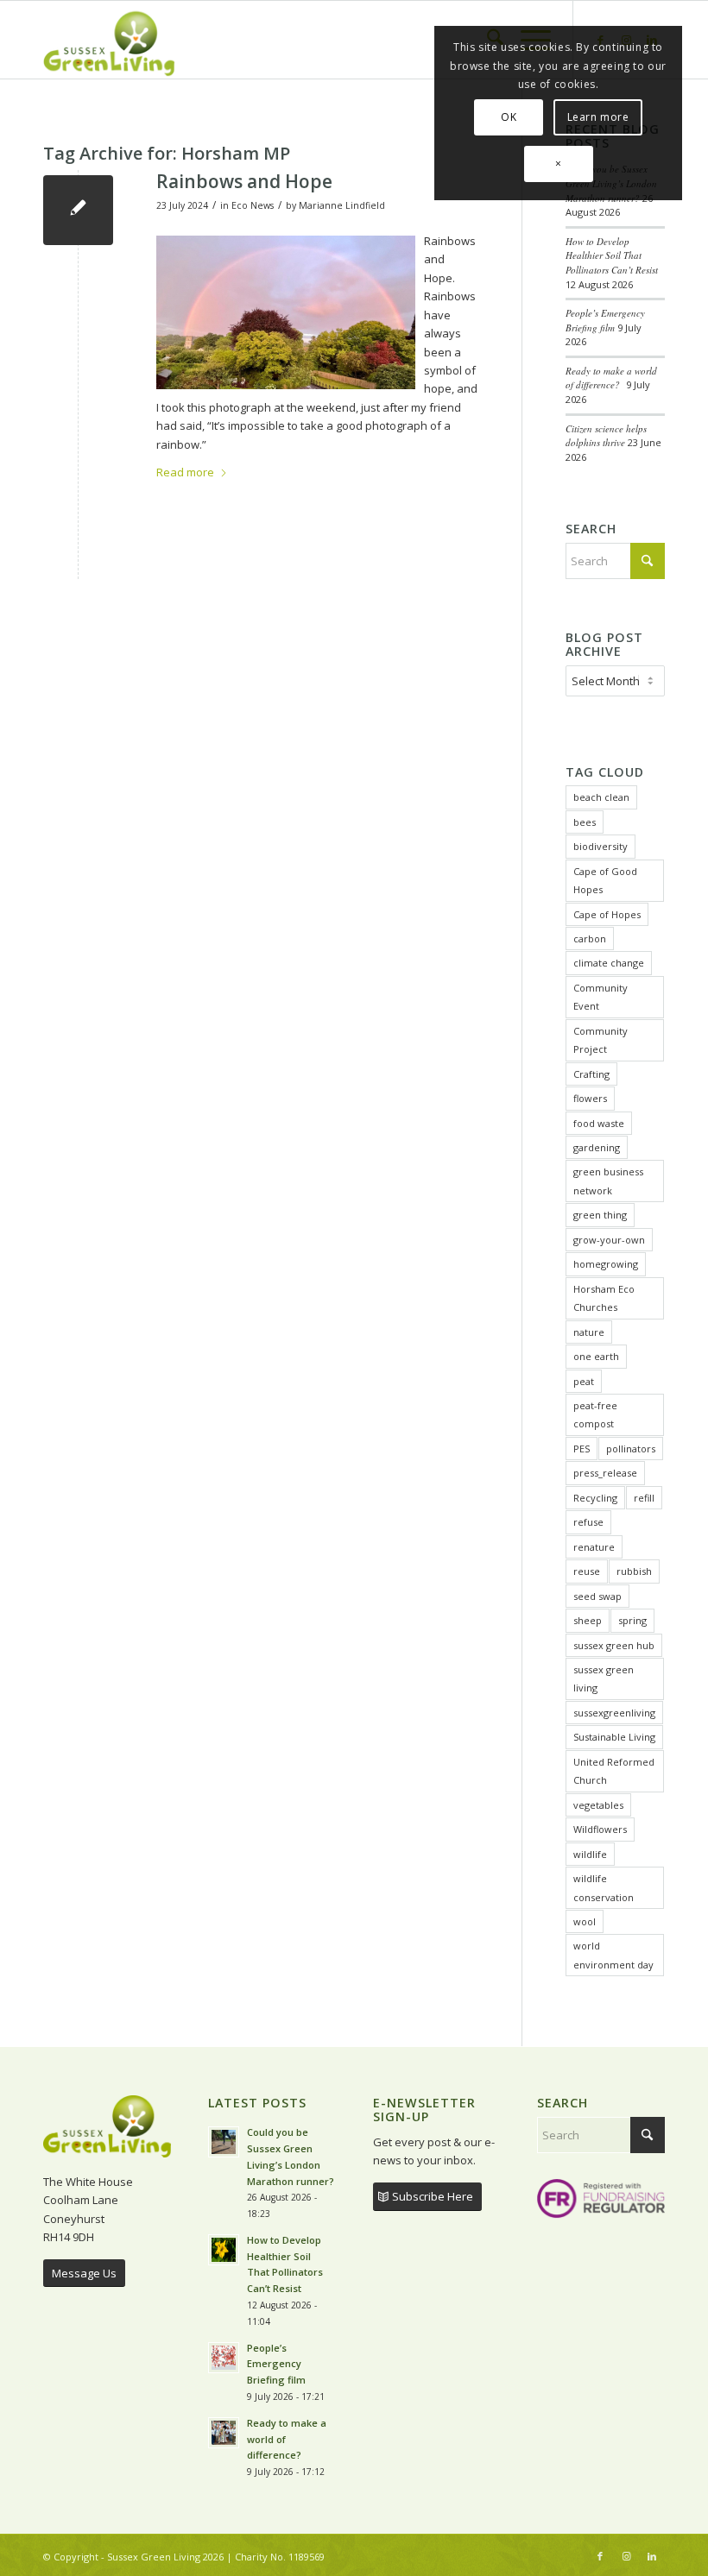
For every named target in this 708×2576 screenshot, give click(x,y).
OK (509, 117)
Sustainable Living (614, 1737)
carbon (590, 938)
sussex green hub (614, 1645)
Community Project (601, 1040)
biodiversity (601, 846)
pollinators (631, 1449)
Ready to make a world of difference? (611, 378)
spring (632, 1620)
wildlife (590, 1854)
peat (584, 1381)
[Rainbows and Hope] (78, 210)
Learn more (598, 117)
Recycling (595, 1498)
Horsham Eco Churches (604, 1298)
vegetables (598, 1805)
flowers (590, 1098)
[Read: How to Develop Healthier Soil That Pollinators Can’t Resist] (224, 2250)
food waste (599, 1123)
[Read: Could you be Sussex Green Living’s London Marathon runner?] (224, 2142)
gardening (597, 1147)
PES (582, 1449)
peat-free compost (595, 1414)
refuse (588, 1522)
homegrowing (606, 1264)
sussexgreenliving (614, 1713)
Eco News (253, 205)
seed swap (597, 1596)
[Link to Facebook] (600, 2556)
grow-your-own (609, 1240)
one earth (596, 1356)
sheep (588, 1620)
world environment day (613, 1955)
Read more (185, 472)
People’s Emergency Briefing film (605, 320)
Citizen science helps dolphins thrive (606, 436)
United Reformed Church (614, 1771)
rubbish (634, 1571)
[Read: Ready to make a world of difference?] (224, 2433)
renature (594, 1547)
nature (589, 1332)
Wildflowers (600, 1829)
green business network (608, 1181)
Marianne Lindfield (342, 205)
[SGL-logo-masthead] (109, 40)
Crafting (591, 1074)
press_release (605, 1473)
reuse (587, 1571)
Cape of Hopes (607, 914)
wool (585, 1921)
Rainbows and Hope (244, 181)
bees (585, 822)
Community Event (601, 997)
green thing (600, 1215)
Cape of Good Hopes (605, 880)
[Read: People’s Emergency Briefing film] (224, 2358)
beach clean (601, 797)
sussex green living (604, 1678)
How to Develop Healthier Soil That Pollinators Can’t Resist (612, 255)
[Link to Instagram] (626, 2556)
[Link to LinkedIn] (652, 2556)
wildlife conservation (604, 1887)
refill (644, 1498)
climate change (609, 963)
